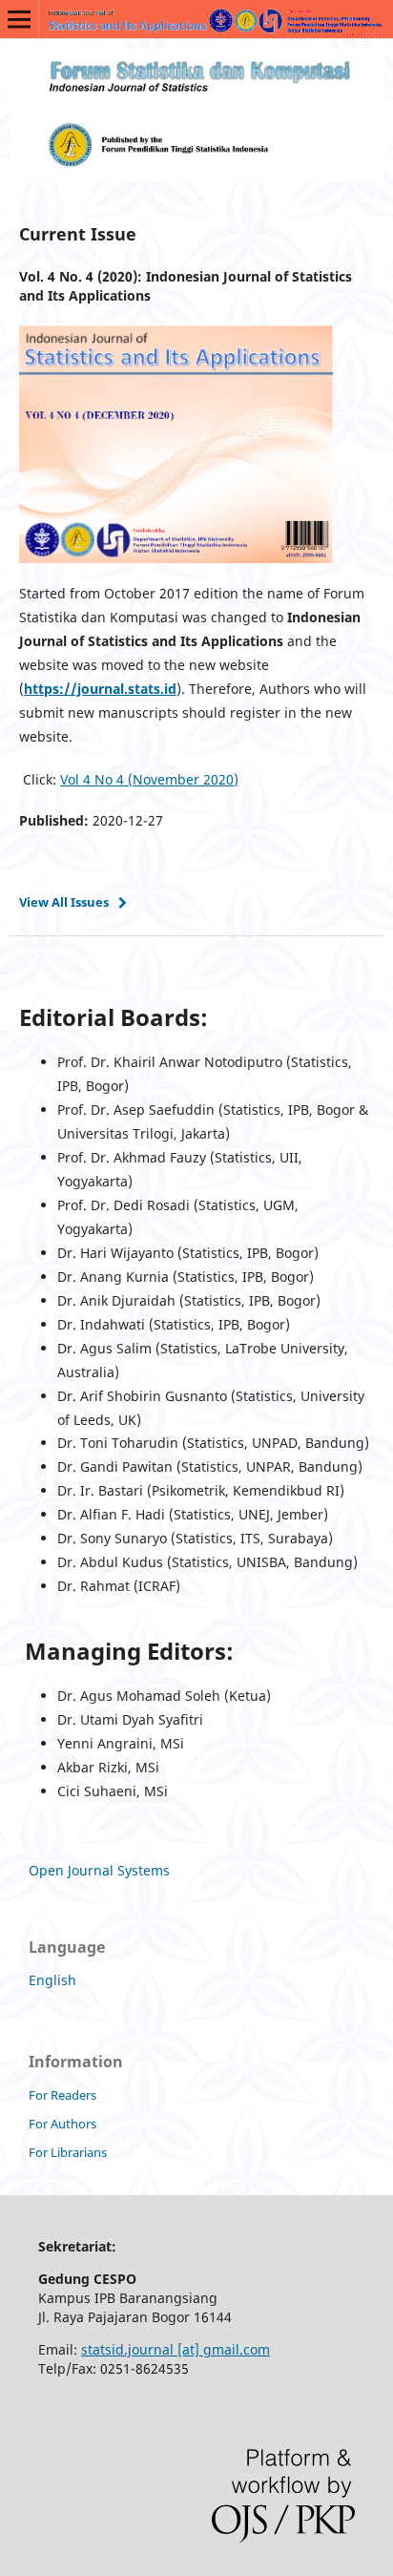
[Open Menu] (19, 19)
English (52, 1980)
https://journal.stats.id (100, 689)
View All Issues (64, 902)
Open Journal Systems (99, 1870)
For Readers (62, 2095)
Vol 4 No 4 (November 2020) (149, 779)
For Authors (62, 2124)
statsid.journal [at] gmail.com (176, 2349)
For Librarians (68, 2152)
